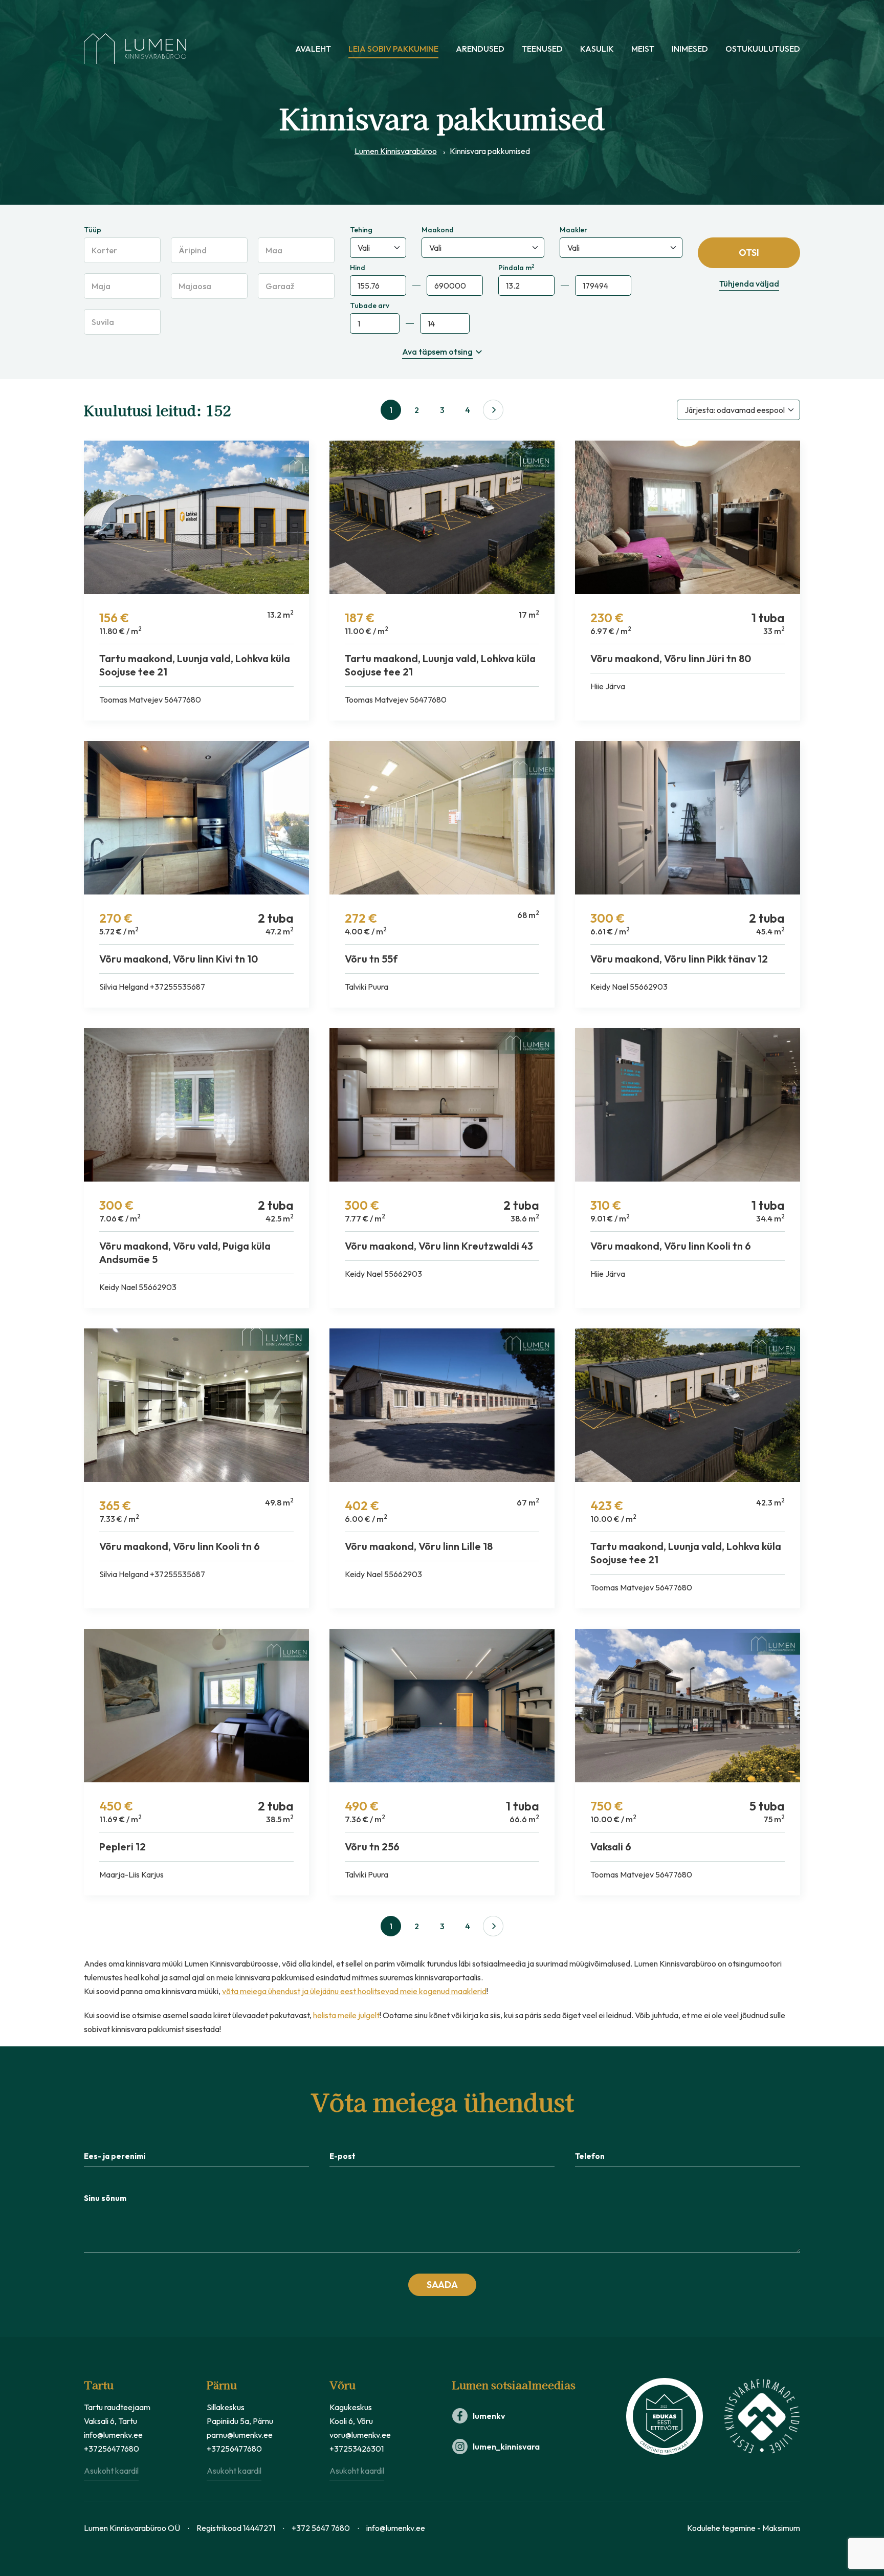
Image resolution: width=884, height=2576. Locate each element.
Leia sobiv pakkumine (393, 49)
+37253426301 (357, 2449)
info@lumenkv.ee (113, 2435)
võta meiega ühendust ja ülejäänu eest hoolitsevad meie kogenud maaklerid (354, 1991)
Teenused (542, 49)
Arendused (480, 49)
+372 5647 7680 (321, 2528)
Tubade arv (370, 305)
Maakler (573, 230)
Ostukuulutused (763, 49)
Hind (358, 268)
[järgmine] (493, 410)
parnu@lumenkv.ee (240, 2435)
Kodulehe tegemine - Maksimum (744, 2528)
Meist (643, 49)
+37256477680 (112, 2449)
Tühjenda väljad (749, 283)
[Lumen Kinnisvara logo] (135, 49)
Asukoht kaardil (111, 2471)
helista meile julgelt (346, 2015)
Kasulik (597, 49)
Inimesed (690, 49)
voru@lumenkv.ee (360, 2435)
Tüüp (93, 230)
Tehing (361, 230)
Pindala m (516, 268)
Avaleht (313, 49)
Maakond (438, 230)
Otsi (749, 253)
